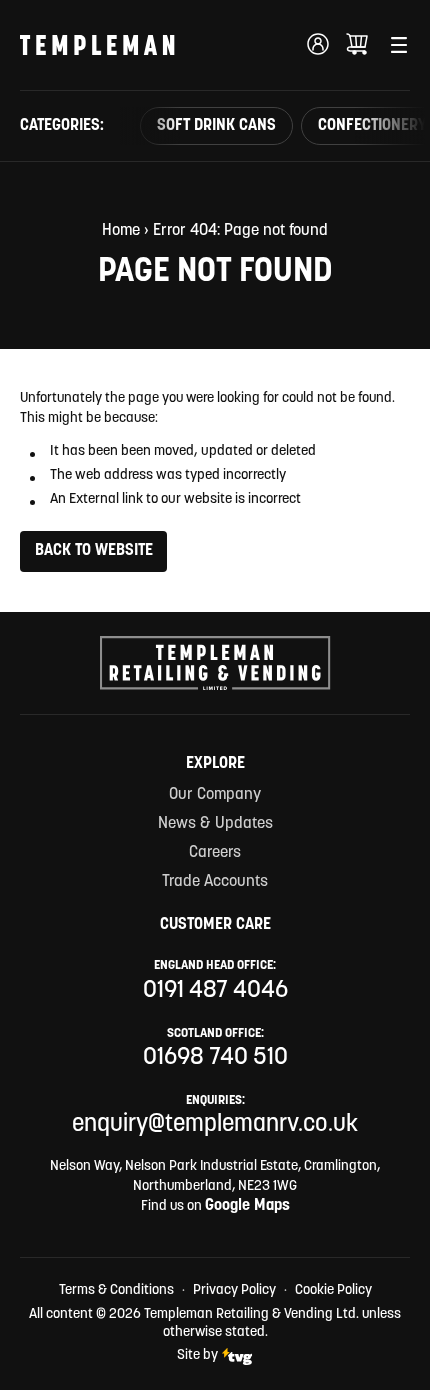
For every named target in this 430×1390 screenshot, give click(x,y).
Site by (197, 1355)
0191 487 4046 (215, 991)
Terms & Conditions (116, 1290)
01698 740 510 (215, 1058)
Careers (215, 853)
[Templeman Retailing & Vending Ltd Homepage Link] (97, 45)
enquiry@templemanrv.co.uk (215, 1125)
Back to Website (94, 551)
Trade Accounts (215, 882)
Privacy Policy (234, 1290)
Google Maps (247, 1206)
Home (121, 231)
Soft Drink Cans (216, 126)
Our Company (215, 795)
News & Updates (215, 824)
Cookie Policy (333, 1290)
